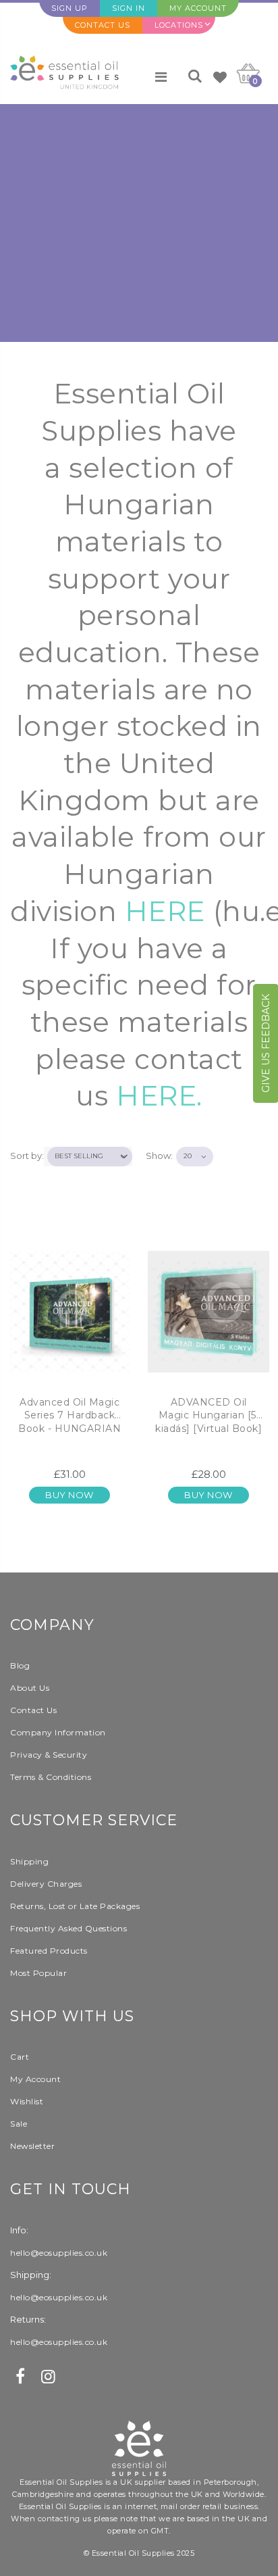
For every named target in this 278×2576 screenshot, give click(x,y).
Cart (20, 2057)
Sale (19, 2124)
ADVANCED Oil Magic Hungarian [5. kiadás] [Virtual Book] (208, 1415)
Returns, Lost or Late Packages (75, 1906)
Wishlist (27, 2101)
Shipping (29, 1861)
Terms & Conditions (51, 1777)
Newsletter (32, 2146)
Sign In (129, 8)
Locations (179, 25)
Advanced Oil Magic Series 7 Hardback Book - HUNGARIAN (69, 1415)
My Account (198, 8)
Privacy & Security (49, 1755)
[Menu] (161, 77)
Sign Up (69, 8)
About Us (30, 1688)
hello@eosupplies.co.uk (59, 2253)
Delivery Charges (46, 1884)
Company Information (58, 1732)
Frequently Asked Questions (68, 1928)
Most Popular (38, 1973)
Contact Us (103, 25)
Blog (20, 1665)
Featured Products (49, 1951)
